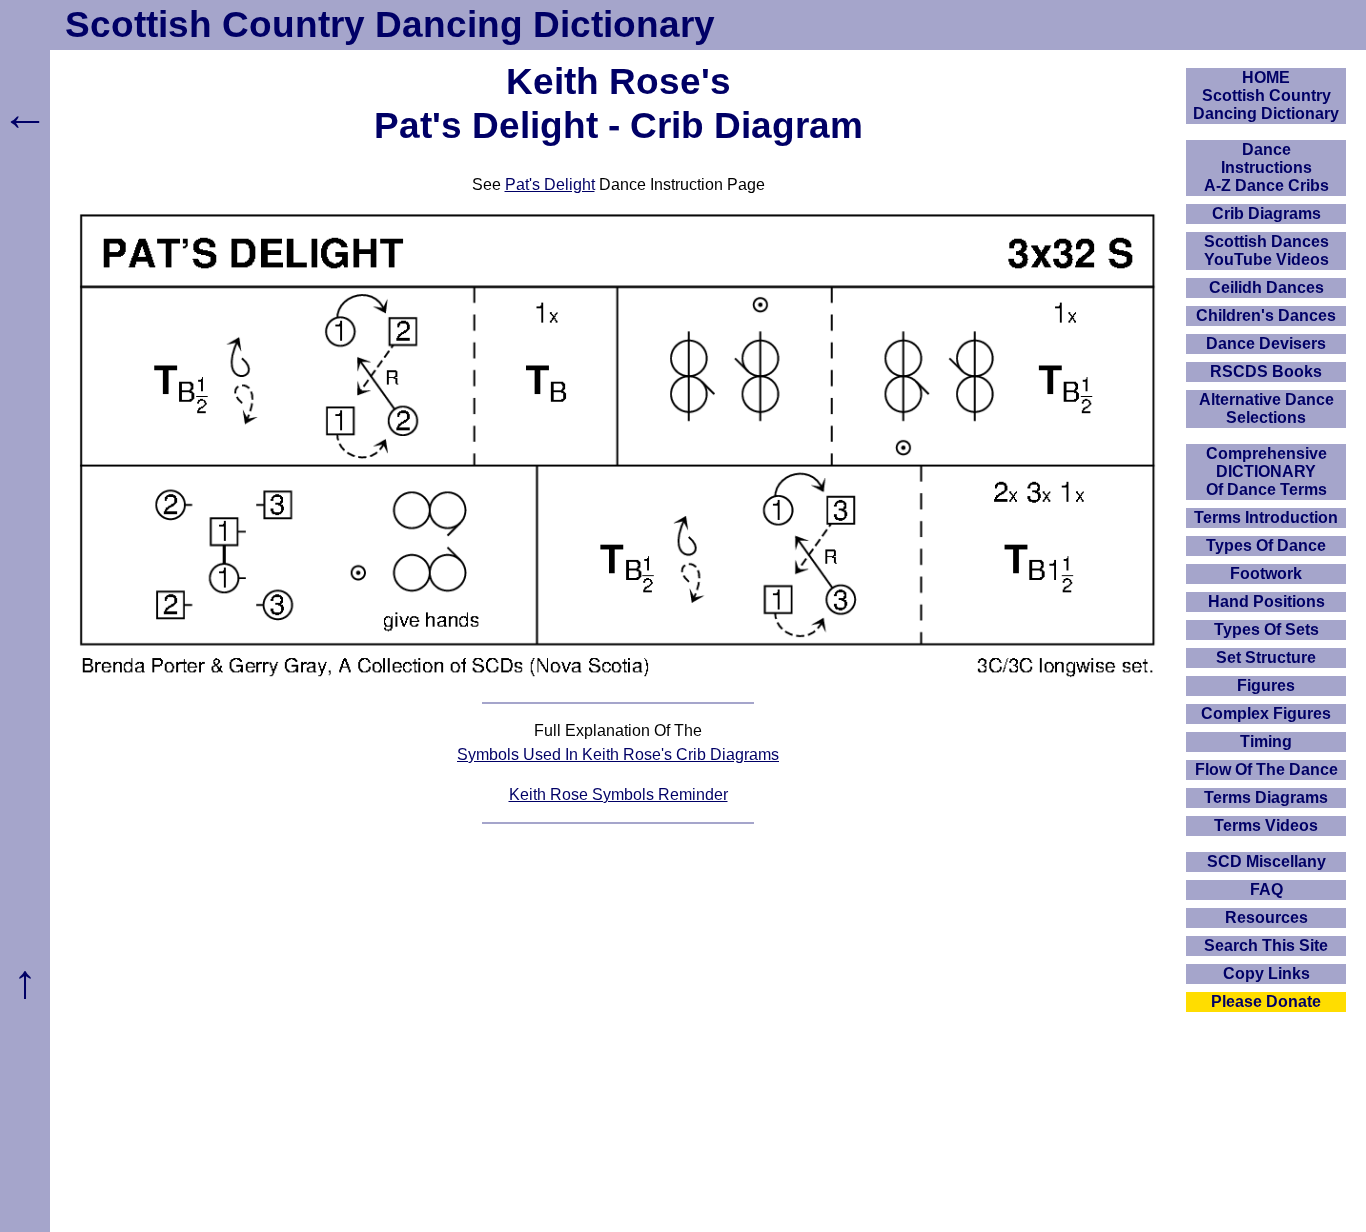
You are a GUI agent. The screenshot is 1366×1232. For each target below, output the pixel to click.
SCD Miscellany (1266, 861)
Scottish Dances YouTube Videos (1266, 250)
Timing (1266, 741)
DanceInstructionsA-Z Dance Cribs (1266, 167)
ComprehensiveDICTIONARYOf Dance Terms (1266, 471)
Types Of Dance (1266, 545)
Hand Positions (1266, 601)
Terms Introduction (1266, 517)
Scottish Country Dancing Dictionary (390, 24)
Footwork (1266, 573)
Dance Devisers (1266, 343)
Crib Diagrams (1266, 213)
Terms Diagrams (1266, 797)
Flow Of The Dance (1266, 769)
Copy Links (1266, 973)
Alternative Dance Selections (1266, 408)
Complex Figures (1266, 713)
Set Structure (1266, 657)
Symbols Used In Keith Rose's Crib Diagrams (618, 754)
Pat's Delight (550, 184)
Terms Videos (1266, 825)
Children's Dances (1266, 315)
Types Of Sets (1266, 629)
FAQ (1266, 889)
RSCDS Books (1266, 371)
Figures (1266, 685)
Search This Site (1266, 945)
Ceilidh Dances (1266, 287)
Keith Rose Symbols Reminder (618, 794)
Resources (1266, 917)
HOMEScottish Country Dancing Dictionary (1266, 95)
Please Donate (1266, 1001)
